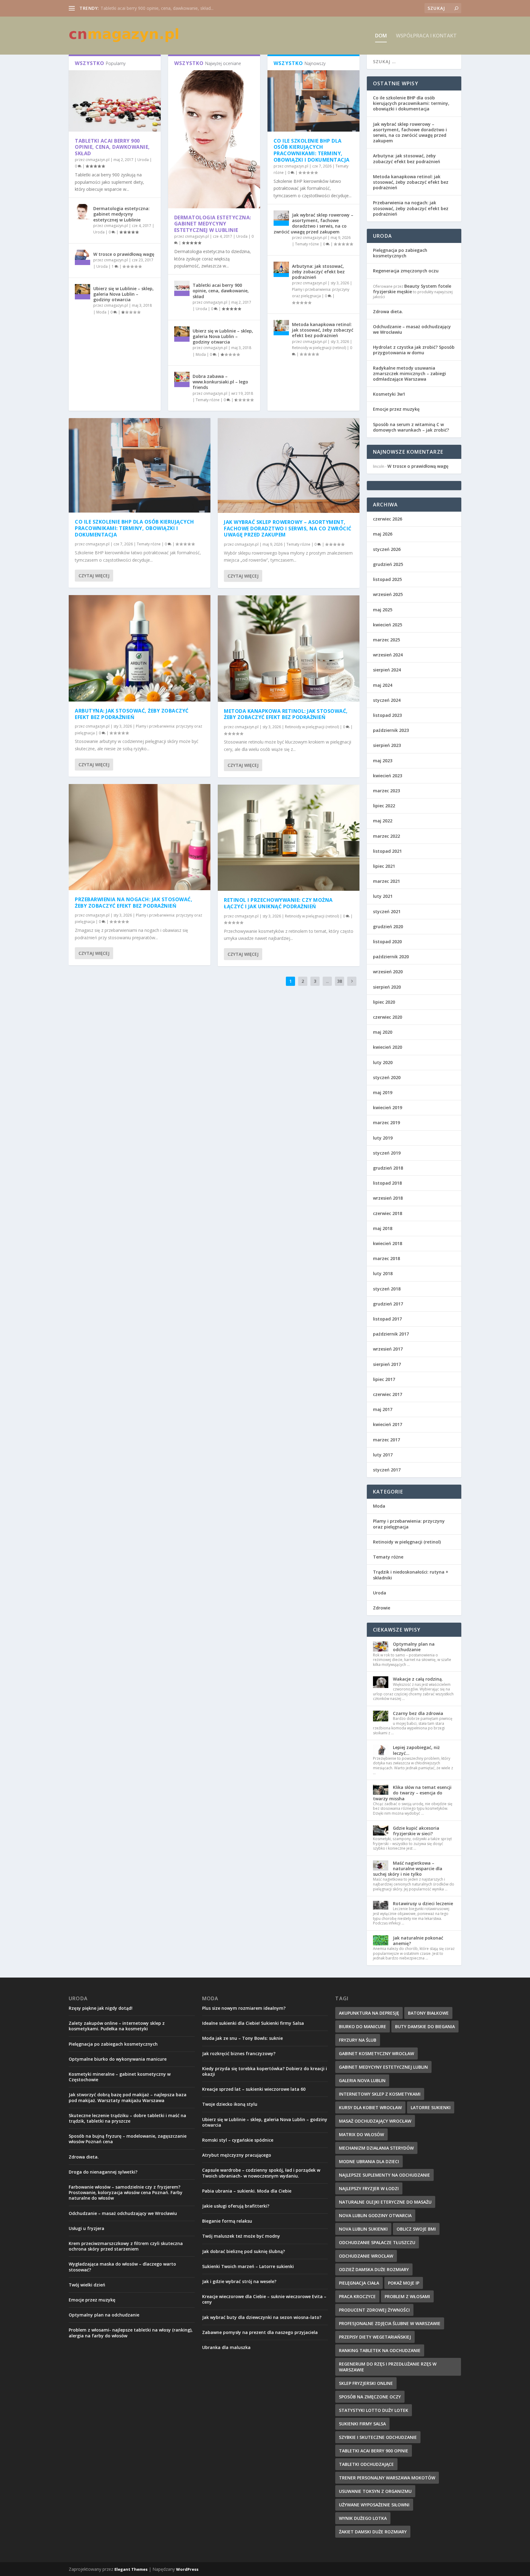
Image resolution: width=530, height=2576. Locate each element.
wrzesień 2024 (388, 655)
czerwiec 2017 (388, 1394)
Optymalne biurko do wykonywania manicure (118, 2059)
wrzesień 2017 (388, 1349)
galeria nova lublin (362, 2080)
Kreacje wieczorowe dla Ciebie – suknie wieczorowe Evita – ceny (264, 2299)
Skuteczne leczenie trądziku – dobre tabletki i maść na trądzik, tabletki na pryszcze (127, 2118)
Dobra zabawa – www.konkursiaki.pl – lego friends (220, 382)
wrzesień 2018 (388, 1198)
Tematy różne (208, 400)
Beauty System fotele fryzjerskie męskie (412, 289)
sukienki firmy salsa (362, 2424)
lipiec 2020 (384, 1002)
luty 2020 (383, 1062)
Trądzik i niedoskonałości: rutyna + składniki (411, 1575)
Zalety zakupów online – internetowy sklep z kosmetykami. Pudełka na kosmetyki (117, 2026)
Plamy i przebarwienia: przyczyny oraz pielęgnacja (409, 1524)
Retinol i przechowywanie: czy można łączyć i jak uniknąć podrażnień (278, 903)
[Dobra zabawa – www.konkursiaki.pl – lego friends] (182, 379)
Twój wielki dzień (87, 2285)
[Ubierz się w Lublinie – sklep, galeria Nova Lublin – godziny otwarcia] (83, 292)
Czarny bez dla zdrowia (418, 1713)
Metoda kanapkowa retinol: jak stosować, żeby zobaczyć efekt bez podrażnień (323, 330)
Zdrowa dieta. (388, 311)
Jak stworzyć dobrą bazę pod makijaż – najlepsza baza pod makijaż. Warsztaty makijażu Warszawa (128, 2097)
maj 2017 (383, 1409)
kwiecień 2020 (388, 1047)
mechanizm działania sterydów (376, 2148)
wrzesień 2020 (388, 972)
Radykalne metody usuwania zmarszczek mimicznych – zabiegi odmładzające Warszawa (409, 373)
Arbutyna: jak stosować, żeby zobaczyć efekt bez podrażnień (318, 272)
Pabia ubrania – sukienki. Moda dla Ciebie (247, 2191)
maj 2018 (383, 1228)
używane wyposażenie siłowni (374, 2505)
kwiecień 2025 (388, 625)
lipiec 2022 (384, 806)
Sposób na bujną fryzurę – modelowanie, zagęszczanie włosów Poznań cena (128, 2139)
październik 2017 (391, 1334)
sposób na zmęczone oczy (370, 2397)
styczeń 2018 (387, 1289)
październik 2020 (391, 957)
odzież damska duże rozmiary (374, 2269)
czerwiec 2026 (388, 519)
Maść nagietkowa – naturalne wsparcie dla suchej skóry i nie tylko (408, 1869)
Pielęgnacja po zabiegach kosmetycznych (400, 253)
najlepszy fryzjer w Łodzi (369, 2188)
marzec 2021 (386, 881)
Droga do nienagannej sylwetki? (103, 2172)
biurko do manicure (363, 2026)
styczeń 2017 (387, 1470)
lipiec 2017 (384, 1379)
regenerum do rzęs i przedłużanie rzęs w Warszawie (388, 2367)
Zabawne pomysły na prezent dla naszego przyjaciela (260, 2332)
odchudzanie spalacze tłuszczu (377, 2242)
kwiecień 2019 (388, 1107)
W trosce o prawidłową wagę (124, 254)
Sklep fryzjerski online (366, 2383)
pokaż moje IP (404, 2283)
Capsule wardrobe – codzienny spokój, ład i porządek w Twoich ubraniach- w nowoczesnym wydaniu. (261, 2173)
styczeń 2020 (387, 1077)
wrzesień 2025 (388, 594)
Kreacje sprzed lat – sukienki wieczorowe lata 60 (254, 2089)
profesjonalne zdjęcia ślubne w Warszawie (390, 2323)
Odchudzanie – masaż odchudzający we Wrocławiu (412, 329)
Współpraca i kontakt (426, 36)
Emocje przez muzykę (396, 409)
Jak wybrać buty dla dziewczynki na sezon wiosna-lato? (262, 2317)
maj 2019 (383, 1092)
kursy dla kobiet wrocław (370, 2107)
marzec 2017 (386, 1440)
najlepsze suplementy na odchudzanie (384, 2175)
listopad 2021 (387, 851)
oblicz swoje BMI (416, 2229)
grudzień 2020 (388, 927)
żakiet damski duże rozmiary (373, 2532)
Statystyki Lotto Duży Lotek (374, 2410)
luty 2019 (383, 1138)
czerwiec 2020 (388, 1017)
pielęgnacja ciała (359, 2283)
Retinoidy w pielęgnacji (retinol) (319, 348)
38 (340, 981)
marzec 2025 (386, 640)
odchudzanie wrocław (366, 2256)
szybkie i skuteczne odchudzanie (378, 2437)
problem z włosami (407, 2296)
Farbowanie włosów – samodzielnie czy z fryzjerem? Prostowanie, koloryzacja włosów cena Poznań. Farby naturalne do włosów (126, 2192)
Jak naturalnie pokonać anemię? (418, 1941)
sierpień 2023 (387, 745)
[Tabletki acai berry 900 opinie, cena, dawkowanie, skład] (115, 101)
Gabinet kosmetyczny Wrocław (376, 2053)
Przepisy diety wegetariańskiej (375, 2337)
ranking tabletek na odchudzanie (380, 2350)
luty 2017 (383, 1455)
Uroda (143, 160)
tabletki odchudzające (366, 2464)
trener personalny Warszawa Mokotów (387, 2478)
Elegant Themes (131, 2569)
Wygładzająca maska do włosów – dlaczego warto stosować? (122, 2267)
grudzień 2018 (388, 1168)
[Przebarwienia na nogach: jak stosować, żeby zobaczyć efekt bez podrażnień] (140, 837)
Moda (101, 312)
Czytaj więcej (94, 576)
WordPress (187, 2569)
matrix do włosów (361, 2134)
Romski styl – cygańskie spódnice (238, 2140)
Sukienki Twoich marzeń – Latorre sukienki (248, 2266)
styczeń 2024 (387, 700)
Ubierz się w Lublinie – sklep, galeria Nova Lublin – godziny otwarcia (123, 294)
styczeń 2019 (387, 1153)
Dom (381, 36)
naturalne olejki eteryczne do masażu (385, 2202)
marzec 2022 (386, 836)
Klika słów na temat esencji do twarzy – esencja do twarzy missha (412, 1793)
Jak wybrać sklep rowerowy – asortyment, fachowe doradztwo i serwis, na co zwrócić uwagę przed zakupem (313, 223)
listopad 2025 (387, 579)
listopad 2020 (387, 942)
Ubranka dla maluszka (226, 2347)
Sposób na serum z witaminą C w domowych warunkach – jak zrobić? (411, 427)
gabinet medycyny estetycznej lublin (383, 2067)
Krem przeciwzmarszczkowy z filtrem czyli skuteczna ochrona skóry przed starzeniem (126, 2246)
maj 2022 (383, 821)
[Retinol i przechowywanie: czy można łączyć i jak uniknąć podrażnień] (289, 838)
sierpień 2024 (387, 670)
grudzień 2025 (388, 564)
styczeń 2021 (387, 911)
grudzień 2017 (388, 1304)
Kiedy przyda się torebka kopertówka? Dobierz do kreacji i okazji (265, 2071)
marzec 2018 (386, 1258)
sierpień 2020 (387, 987)
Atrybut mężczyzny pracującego (237, 2155)
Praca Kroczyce (357, 2296)
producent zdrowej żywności (374, 2310)
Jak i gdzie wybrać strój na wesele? (239, 2281)
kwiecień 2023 (388, 776)
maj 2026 (383, 534)
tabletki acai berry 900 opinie (374, 2451)
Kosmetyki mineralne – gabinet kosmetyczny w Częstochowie (120, 2077)
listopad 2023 (387, 715)
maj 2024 (383, 685)
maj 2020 (383, 1032)
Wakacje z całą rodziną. (418, 1679)
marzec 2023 (386, 791)
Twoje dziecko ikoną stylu (230, 2104)
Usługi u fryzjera (86, 2228)
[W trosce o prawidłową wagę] (83, 257)
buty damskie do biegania (425, 2026)
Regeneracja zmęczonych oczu (406, 271)
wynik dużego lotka (363, 2518)
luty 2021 (383, 896)
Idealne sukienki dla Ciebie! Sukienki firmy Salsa (253, 2023)
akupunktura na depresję (369, 2013)
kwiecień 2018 (388, 1243)
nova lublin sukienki (363, 2229)
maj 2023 (383, 761)
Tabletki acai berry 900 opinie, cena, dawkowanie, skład (112, 147)
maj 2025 (383, 610)
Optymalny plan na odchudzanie (414, 1647)
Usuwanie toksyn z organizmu (375, 2491)
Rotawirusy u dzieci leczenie (423, 1903)
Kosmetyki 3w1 (389, 394)
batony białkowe (428, 2013)
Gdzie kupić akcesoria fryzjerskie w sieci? (416, 1831)
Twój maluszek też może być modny (241, 2236)
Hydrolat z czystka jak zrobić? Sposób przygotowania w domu (414, 350)
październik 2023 (391, 730)
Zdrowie (382, 1608)
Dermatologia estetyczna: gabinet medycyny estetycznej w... (160, 8)
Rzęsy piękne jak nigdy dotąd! (101, 2008)
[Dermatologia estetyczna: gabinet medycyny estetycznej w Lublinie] (83, 212)
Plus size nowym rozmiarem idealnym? (244, 2008)
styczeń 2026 (387, 549)
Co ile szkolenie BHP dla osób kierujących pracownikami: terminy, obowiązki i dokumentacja (312, 150)
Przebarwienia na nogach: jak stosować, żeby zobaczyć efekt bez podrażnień (134, 903)
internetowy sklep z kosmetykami (380, 2094)
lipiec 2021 (384, 866)
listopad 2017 (387, 1319)
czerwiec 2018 (388, 1213)
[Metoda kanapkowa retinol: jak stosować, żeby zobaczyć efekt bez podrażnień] (281, 328)
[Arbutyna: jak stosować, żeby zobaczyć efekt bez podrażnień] (281, 269)
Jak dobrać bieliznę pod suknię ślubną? (244, 2251)
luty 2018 (383, 1273)
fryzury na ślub (358, 2040)
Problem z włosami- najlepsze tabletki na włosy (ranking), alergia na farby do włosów (131, 2333)
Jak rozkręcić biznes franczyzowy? (239, 2053)
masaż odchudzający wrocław (375, 2121)
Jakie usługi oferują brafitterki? (236, 2206)
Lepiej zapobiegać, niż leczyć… (416, 1750)
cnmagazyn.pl (98, 160)
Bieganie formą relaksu (227, 2221)
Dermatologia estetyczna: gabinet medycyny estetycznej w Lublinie (121, 214)
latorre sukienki (431, 2107)
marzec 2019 (386, 1123)
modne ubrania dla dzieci (369, 2161)
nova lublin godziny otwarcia (375, 2215)
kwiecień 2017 (388, 1424)
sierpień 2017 (387, 1364)
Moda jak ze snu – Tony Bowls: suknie (242, 2038)
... (327, 981)
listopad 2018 (387, 1183)
